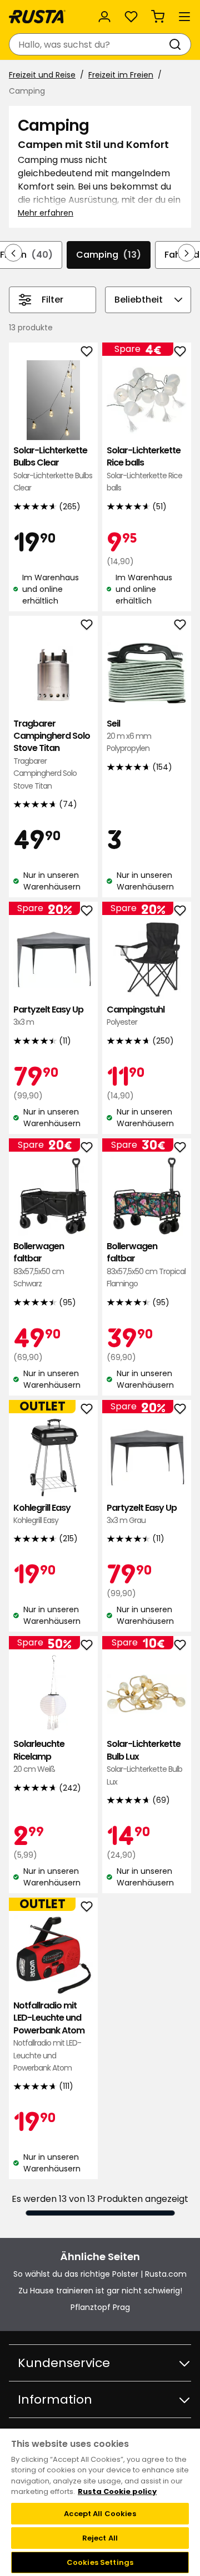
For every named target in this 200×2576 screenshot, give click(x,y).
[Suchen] (177, 44)
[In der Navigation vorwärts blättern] (187, 253)
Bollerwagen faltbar (39, 1265)
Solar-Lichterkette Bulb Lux (144, 1762)
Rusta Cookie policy (117, 2491)
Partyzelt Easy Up (48, 1016)
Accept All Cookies (100, 2514)
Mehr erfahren (46, 213)
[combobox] (89, 44)
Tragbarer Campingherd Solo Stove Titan (52, 755)
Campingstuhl (136, 1016)
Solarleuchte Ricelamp (39, 1756)
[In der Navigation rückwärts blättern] (13, 253)
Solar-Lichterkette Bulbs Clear (53, 469)
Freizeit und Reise (42, 75)
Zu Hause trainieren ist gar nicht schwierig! (100, 2291)
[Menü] (184, 17)
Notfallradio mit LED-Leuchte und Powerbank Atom (49, 2036)
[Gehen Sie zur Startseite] (37, 17)
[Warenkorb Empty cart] (158, 17)
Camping (109, 255)
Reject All (100, 2538)
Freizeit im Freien (121, 75)
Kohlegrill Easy (42, 1514)
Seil (129, 736)
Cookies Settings (100, 2562)
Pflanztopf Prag (100, 2307)
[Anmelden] (104, 17)
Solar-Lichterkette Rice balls (144, 469)
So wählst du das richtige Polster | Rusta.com (100, 2274)
